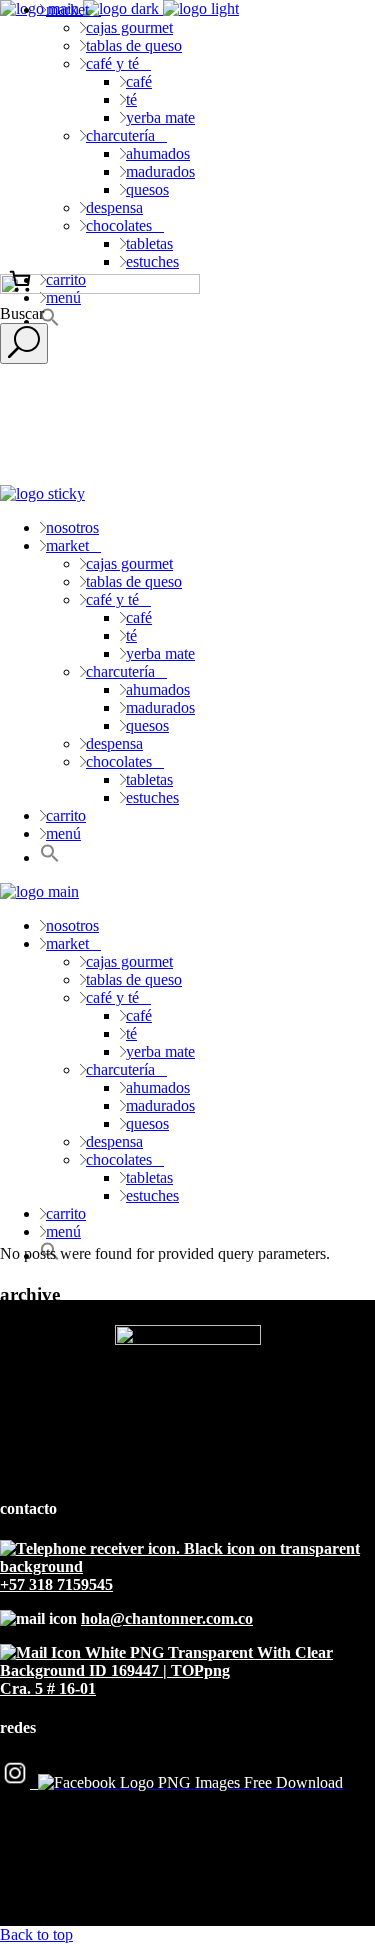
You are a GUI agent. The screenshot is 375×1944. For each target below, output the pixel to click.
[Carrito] (20, 281)
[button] (50, 857)
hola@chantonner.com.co (167, 1618)
